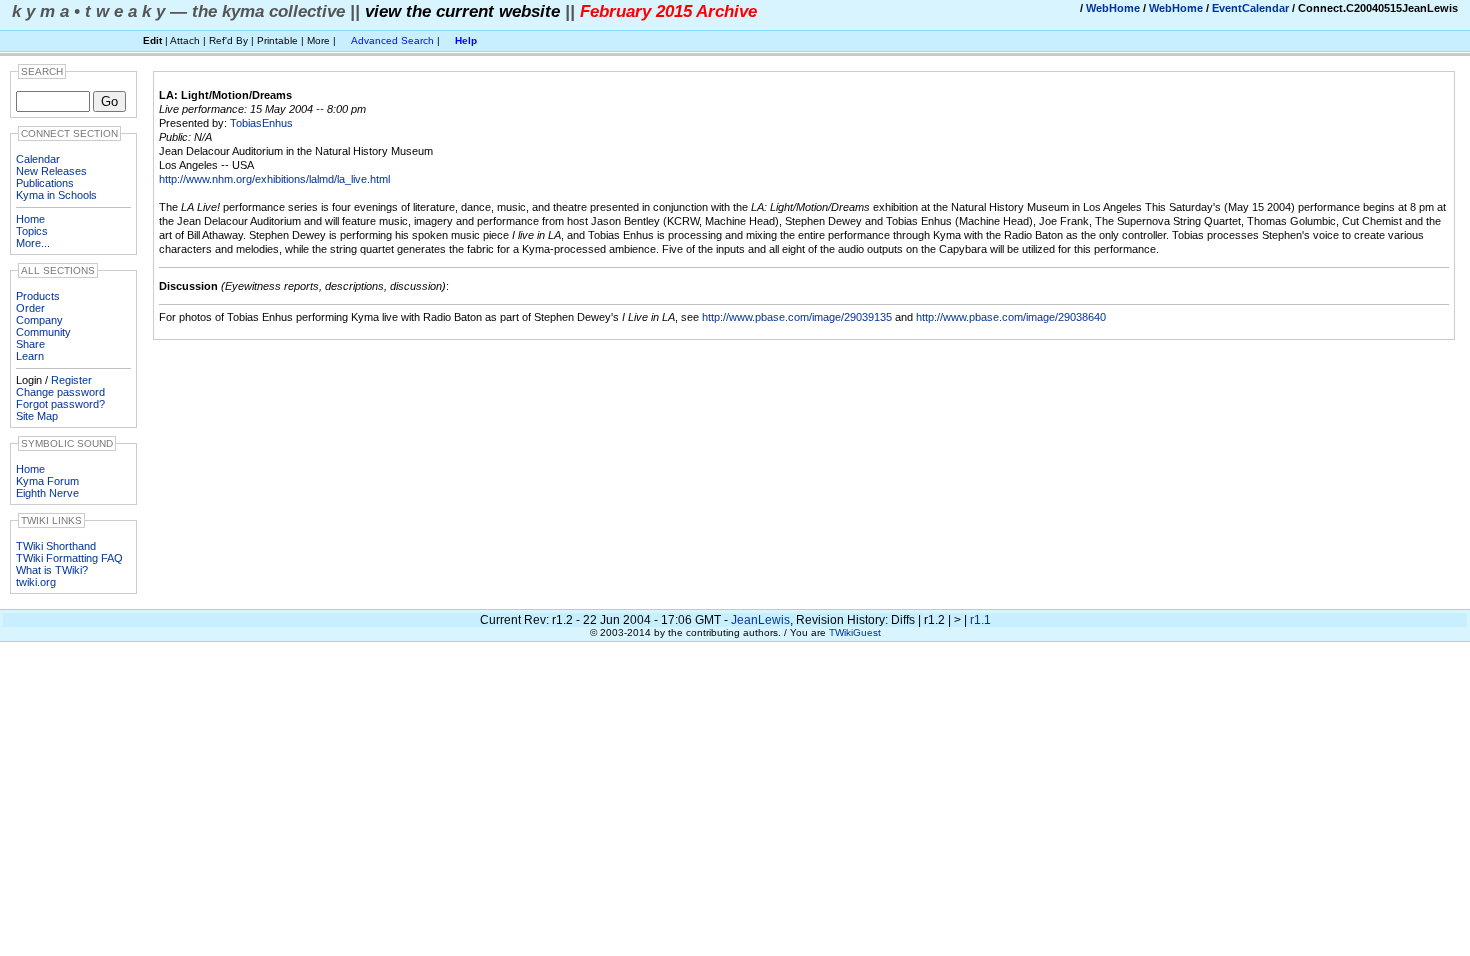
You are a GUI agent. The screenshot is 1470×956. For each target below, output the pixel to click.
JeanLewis (760, 620)
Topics (32, 231)
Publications (45, 183)
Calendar (38, 159)
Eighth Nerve (47, 493)
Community (43, 332)
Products (38, 296)
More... (33, 243)
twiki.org (36, 582)
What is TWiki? (52, 570)
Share (30, 344)
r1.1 (980, 620)
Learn (30, 356)
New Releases (51, 171)
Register (71, 380)
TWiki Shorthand (56, 546)
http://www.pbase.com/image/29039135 (797, 317)
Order (30, 308)
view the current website (462, 11)
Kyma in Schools (56, 195)
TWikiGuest (855, 632)
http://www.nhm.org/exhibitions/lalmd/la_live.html (274, 179)
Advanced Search (392, 40)
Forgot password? (60, 404)
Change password (60, 392)
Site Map (37, 416)
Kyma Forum (47, 481)
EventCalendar (1250, 8)
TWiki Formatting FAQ (69, 558)
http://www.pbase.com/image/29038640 (1011, 317)
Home (30, 219)
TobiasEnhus (261, 123)
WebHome (1113, 8)
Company (39, 320)
